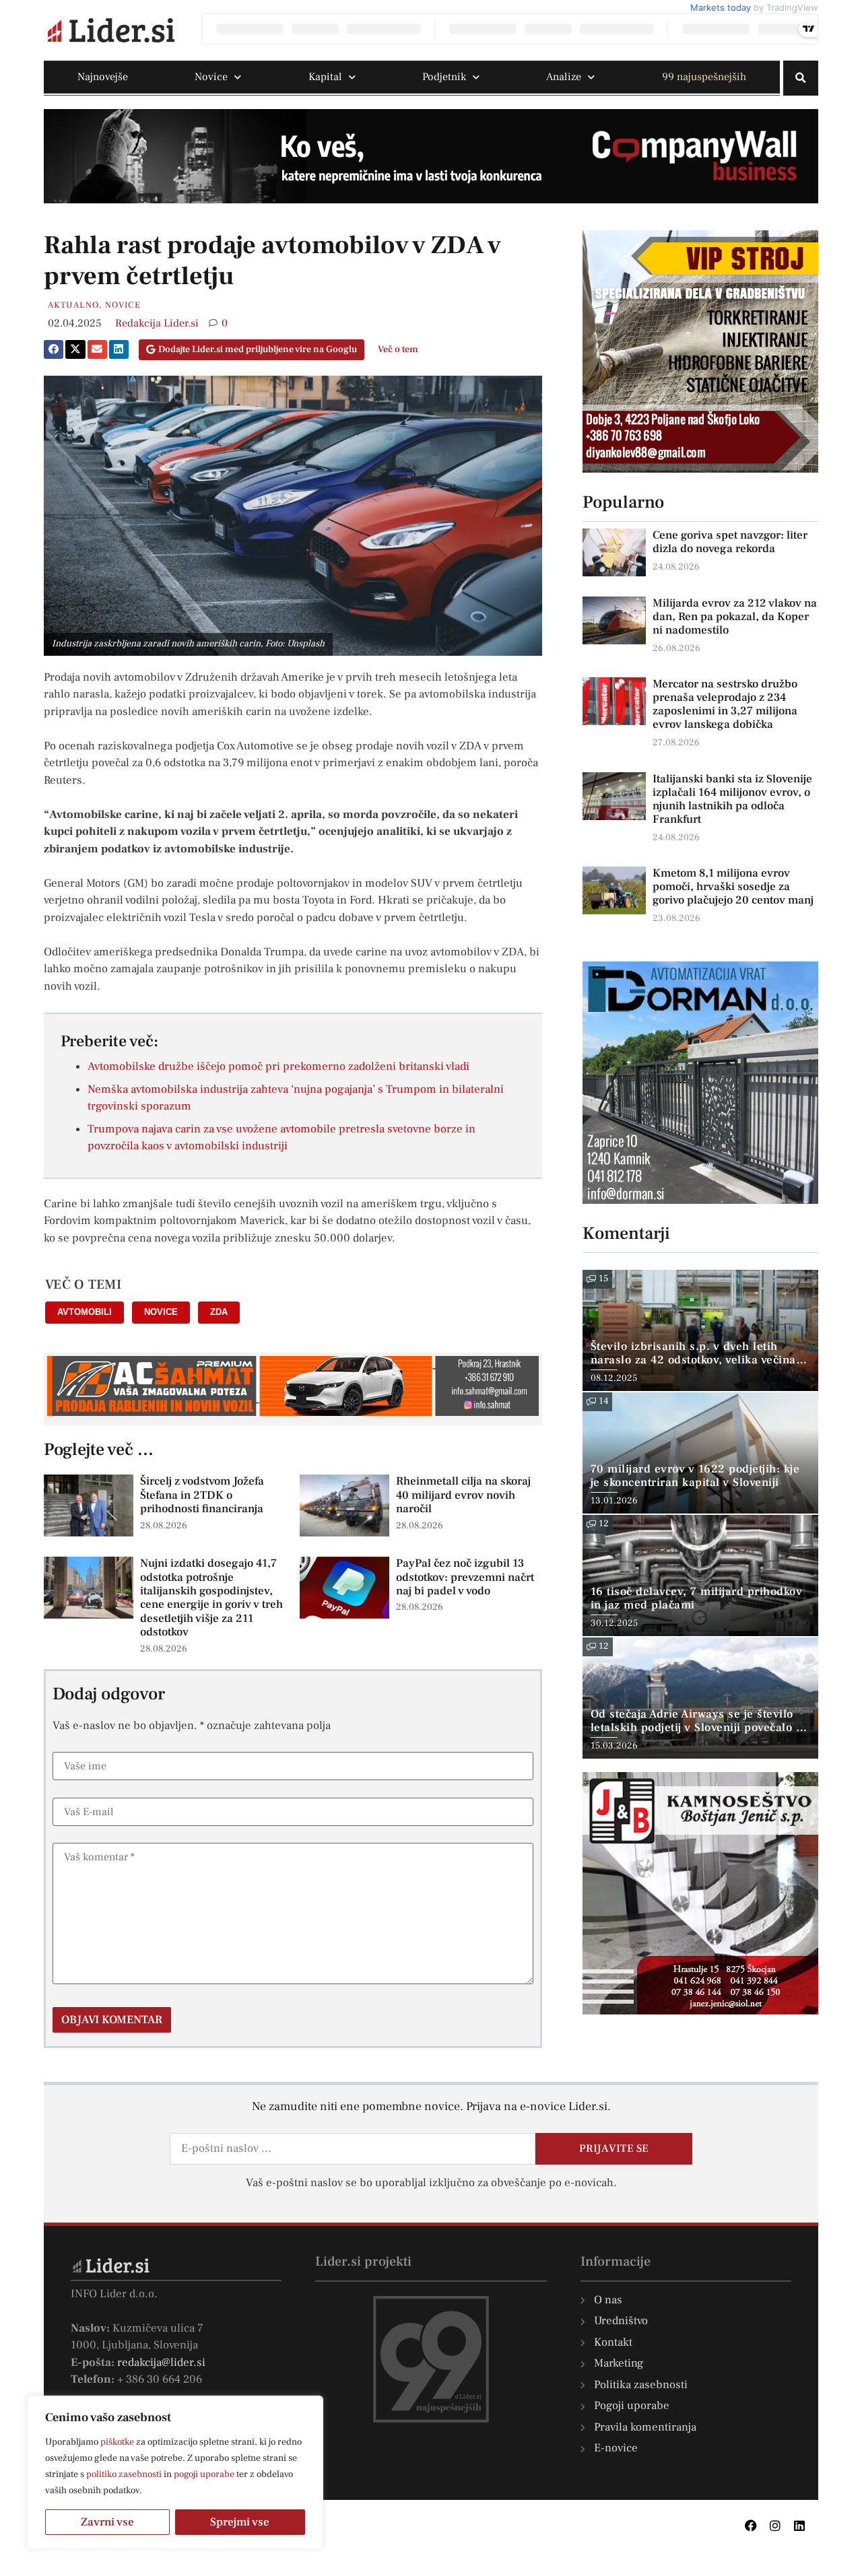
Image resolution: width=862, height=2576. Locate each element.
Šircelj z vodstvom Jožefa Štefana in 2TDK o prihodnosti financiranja (202, 1495)
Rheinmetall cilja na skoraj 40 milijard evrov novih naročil (463, 1495)
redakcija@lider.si (161, 2363)
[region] (175, 2472)
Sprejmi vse (240, 2522)
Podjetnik (444, 77)
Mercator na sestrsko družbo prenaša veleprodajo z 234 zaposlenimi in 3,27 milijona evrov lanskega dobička (725, 704)
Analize (564, 77)
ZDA (219, 1312)
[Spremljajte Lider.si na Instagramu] (775, 2526)
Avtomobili (85, 1312)
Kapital (325, 77)
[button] (801, 78)
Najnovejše (103, 77)
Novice (211, 77)
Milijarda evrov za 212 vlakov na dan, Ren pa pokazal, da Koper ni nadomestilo (735, 617)
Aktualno (73, 305)
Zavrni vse (107, 2522)
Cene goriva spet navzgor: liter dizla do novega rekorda (730, 542)
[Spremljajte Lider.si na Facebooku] (751, 2526)
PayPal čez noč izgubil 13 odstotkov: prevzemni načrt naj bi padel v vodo (465, 1577)
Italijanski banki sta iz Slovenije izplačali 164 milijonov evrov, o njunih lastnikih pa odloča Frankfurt (732, 799)
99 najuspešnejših (704, 77)
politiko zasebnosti (124, 2474)
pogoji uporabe (204, 2474)
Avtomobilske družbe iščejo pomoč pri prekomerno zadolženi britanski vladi (278, 1066)
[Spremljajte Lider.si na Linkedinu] (799, 2526)
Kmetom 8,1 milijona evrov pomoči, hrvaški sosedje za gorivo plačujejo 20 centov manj (733, 887)
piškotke (117, 2442)
